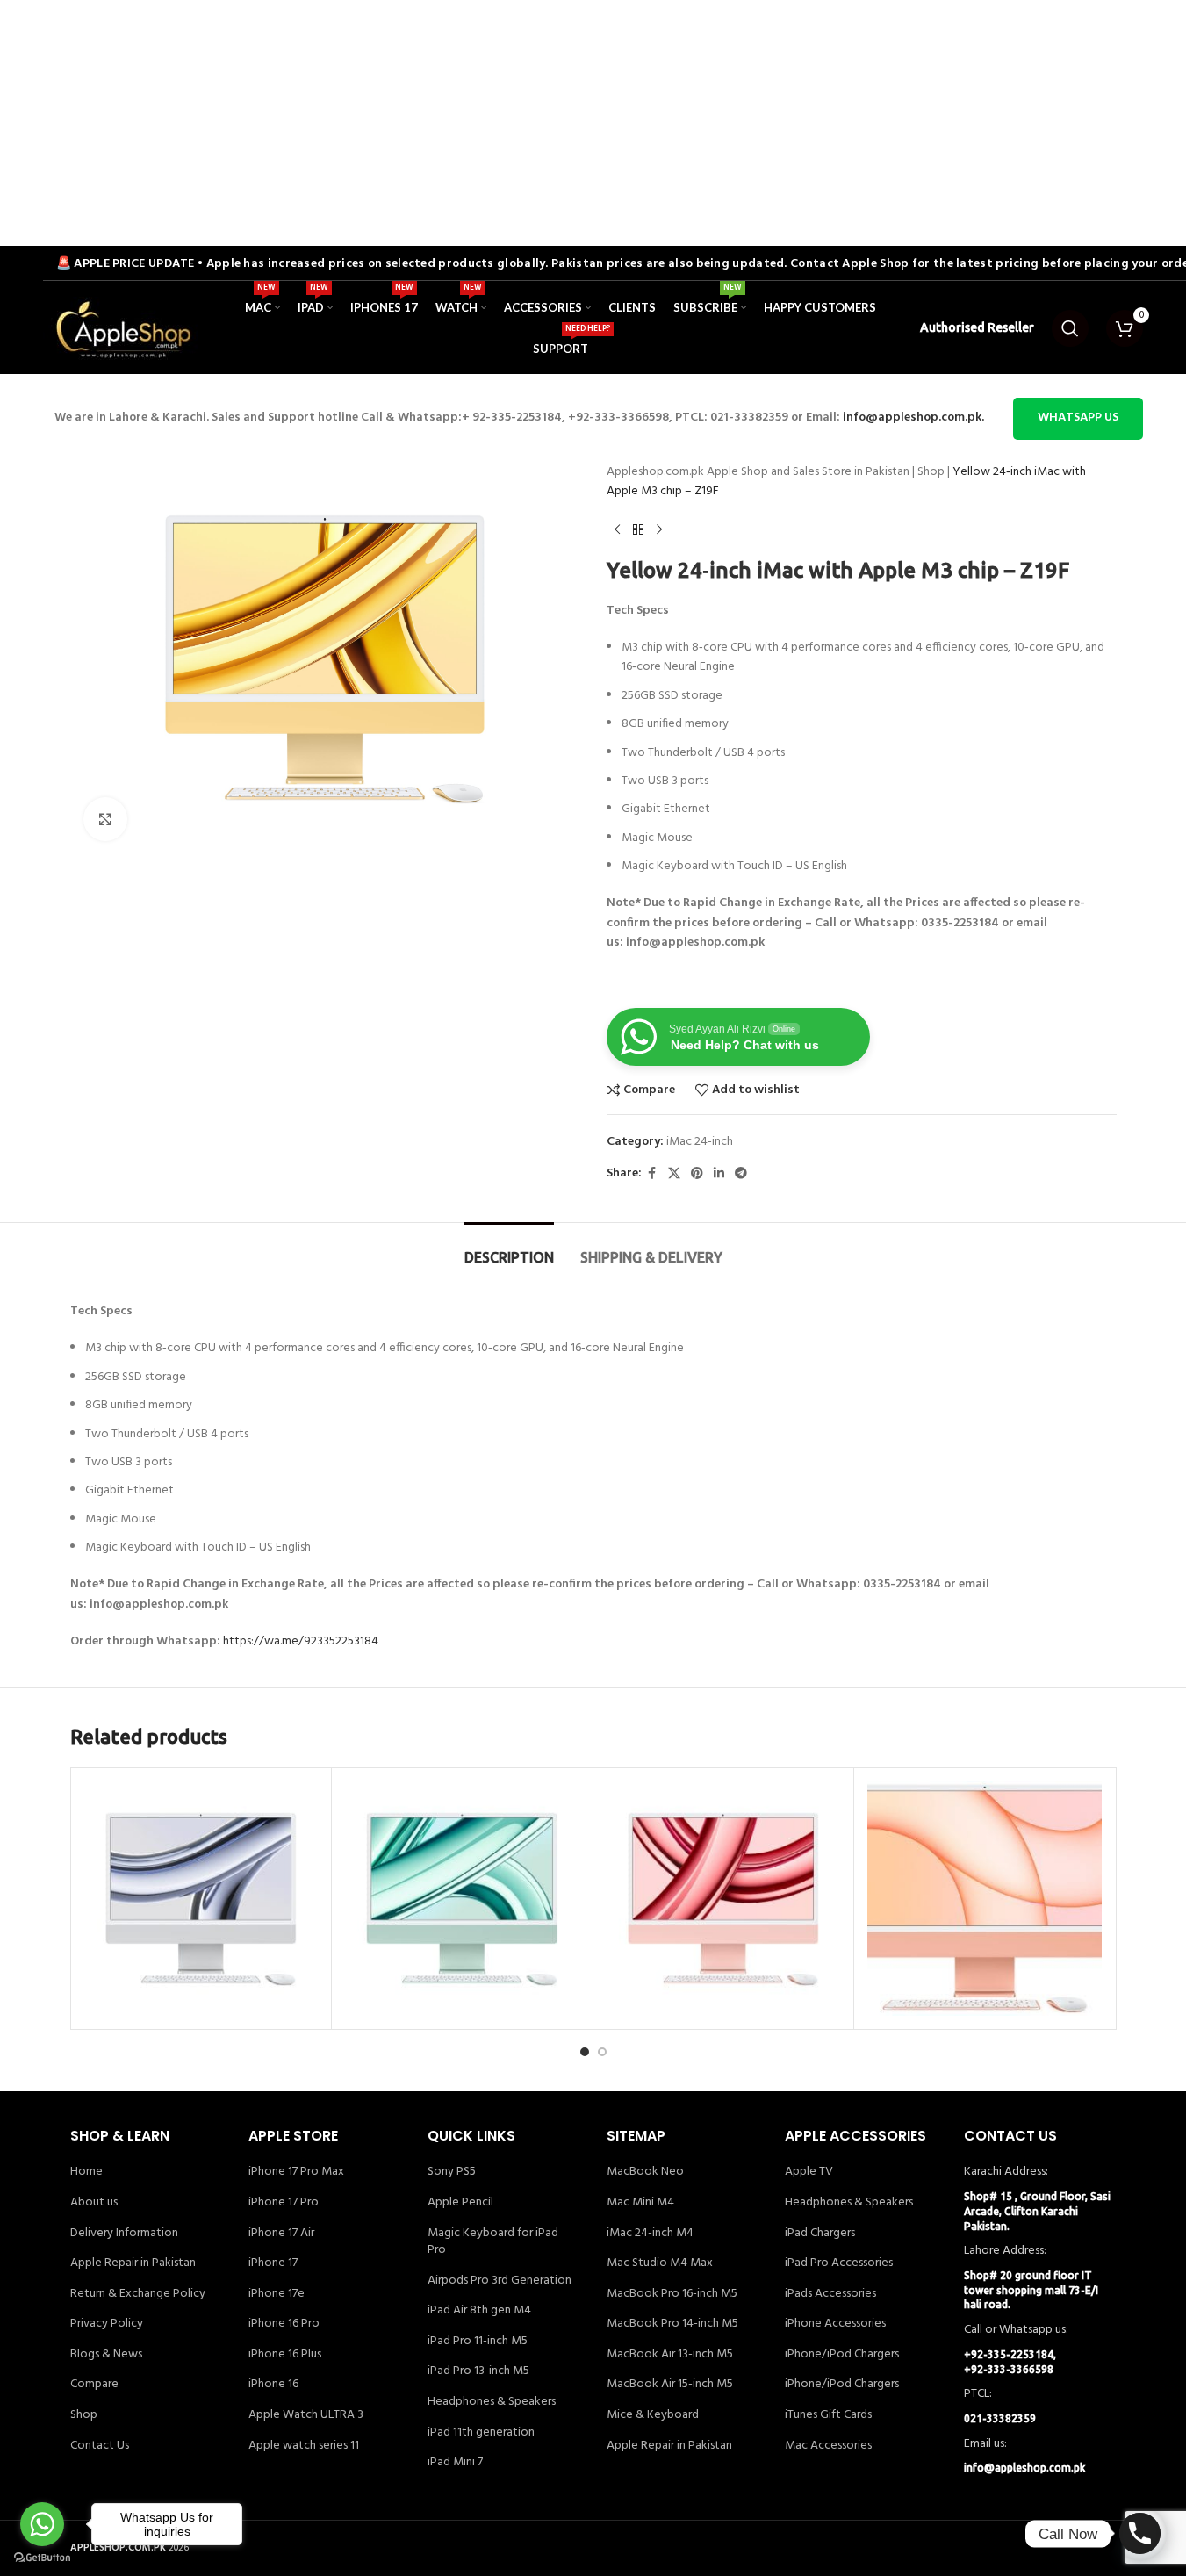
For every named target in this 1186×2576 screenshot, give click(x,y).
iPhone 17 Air (281, 2234)
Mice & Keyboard (653, 2415)
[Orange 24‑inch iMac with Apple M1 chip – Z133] (985, 1899)
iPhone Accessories (835, 2324)
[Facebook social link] (652, 1174)
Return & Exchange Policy (138, 2294)
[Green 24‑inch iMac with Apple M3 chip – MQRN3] (462, 1899)
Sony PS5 (452, 2172)
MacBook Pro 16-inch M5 (672, 2294)
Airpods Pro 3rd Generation (500, 2281)
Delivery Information (124, 2234)
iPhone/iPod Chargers (842, 2355)
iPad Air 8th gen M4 (479, 2311)
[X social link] (674, 1174)
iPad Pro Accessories (839, 2263)
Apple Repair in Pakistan (133, 2263)
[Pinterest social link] (697, 1174)
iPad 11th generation (481, 2433)
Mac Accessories (828, 2446)
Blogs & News (106, 2355)
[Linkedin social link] (719, 1174)
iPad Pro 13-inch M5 (478, 2371)
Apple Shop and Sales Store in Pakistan (808, 472)
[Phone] (1140, 2533)
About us (94, 2203)
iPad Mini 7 (455, 2463)
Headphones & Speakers (492, 2402)
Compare (94, 2385)
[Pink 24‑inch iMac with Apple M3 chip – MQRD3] (724, 1899)
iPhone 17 (273, 2263)
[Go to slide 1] (585, 2052)
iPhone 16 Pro (284, 2324)
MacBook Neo (645, 2172)
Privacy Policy (107, 2324)
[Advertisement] (527, 123)
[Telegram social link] (741, 1174)
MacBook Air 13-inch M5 (670, 2355)
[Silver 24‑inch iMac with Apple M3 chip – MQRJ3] (201, 1899)
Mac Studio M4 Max (660, 2263)
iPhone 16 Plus (285, 2355)
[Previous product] (617, 530)
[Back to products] (638, 530)
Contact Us (100, 2446)
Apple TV (809, 2172)
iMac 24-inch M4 (650, 2234)
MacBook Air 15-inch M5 (670, 2385)
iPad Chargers (820, 2234)
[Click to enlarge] (105, 819)
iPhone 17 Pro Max (296, 2172)
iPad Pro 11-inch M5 (478, 2342)
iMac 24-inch (700, 1142)
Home (86, 2172)
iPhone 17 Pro (284, 2203)
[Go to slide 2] (602, 2052)
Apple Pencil (460, 2203)
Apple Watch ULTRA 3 (306, 2415)
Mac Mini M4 (640, 2203)
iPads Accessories (830, 2294)
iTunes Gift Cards (828, 2415)
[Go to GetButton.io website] (42, 2558)
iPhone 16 (273, 2385)
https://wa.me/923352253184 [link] (301, 1641)
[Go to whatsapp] (42, 2524)
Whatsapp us (1078, 417)
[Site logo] (122, 329)
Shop (931, 472)
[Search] (1070, 328)
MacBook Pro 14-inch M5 (672, 2324)
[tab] (509, 1249)
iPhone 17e (277, 2294)
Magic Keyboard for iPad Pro (493, 2242)
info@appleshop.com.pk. (913, 417)
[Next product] (659, 530)
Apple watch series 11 (304, 2446)
